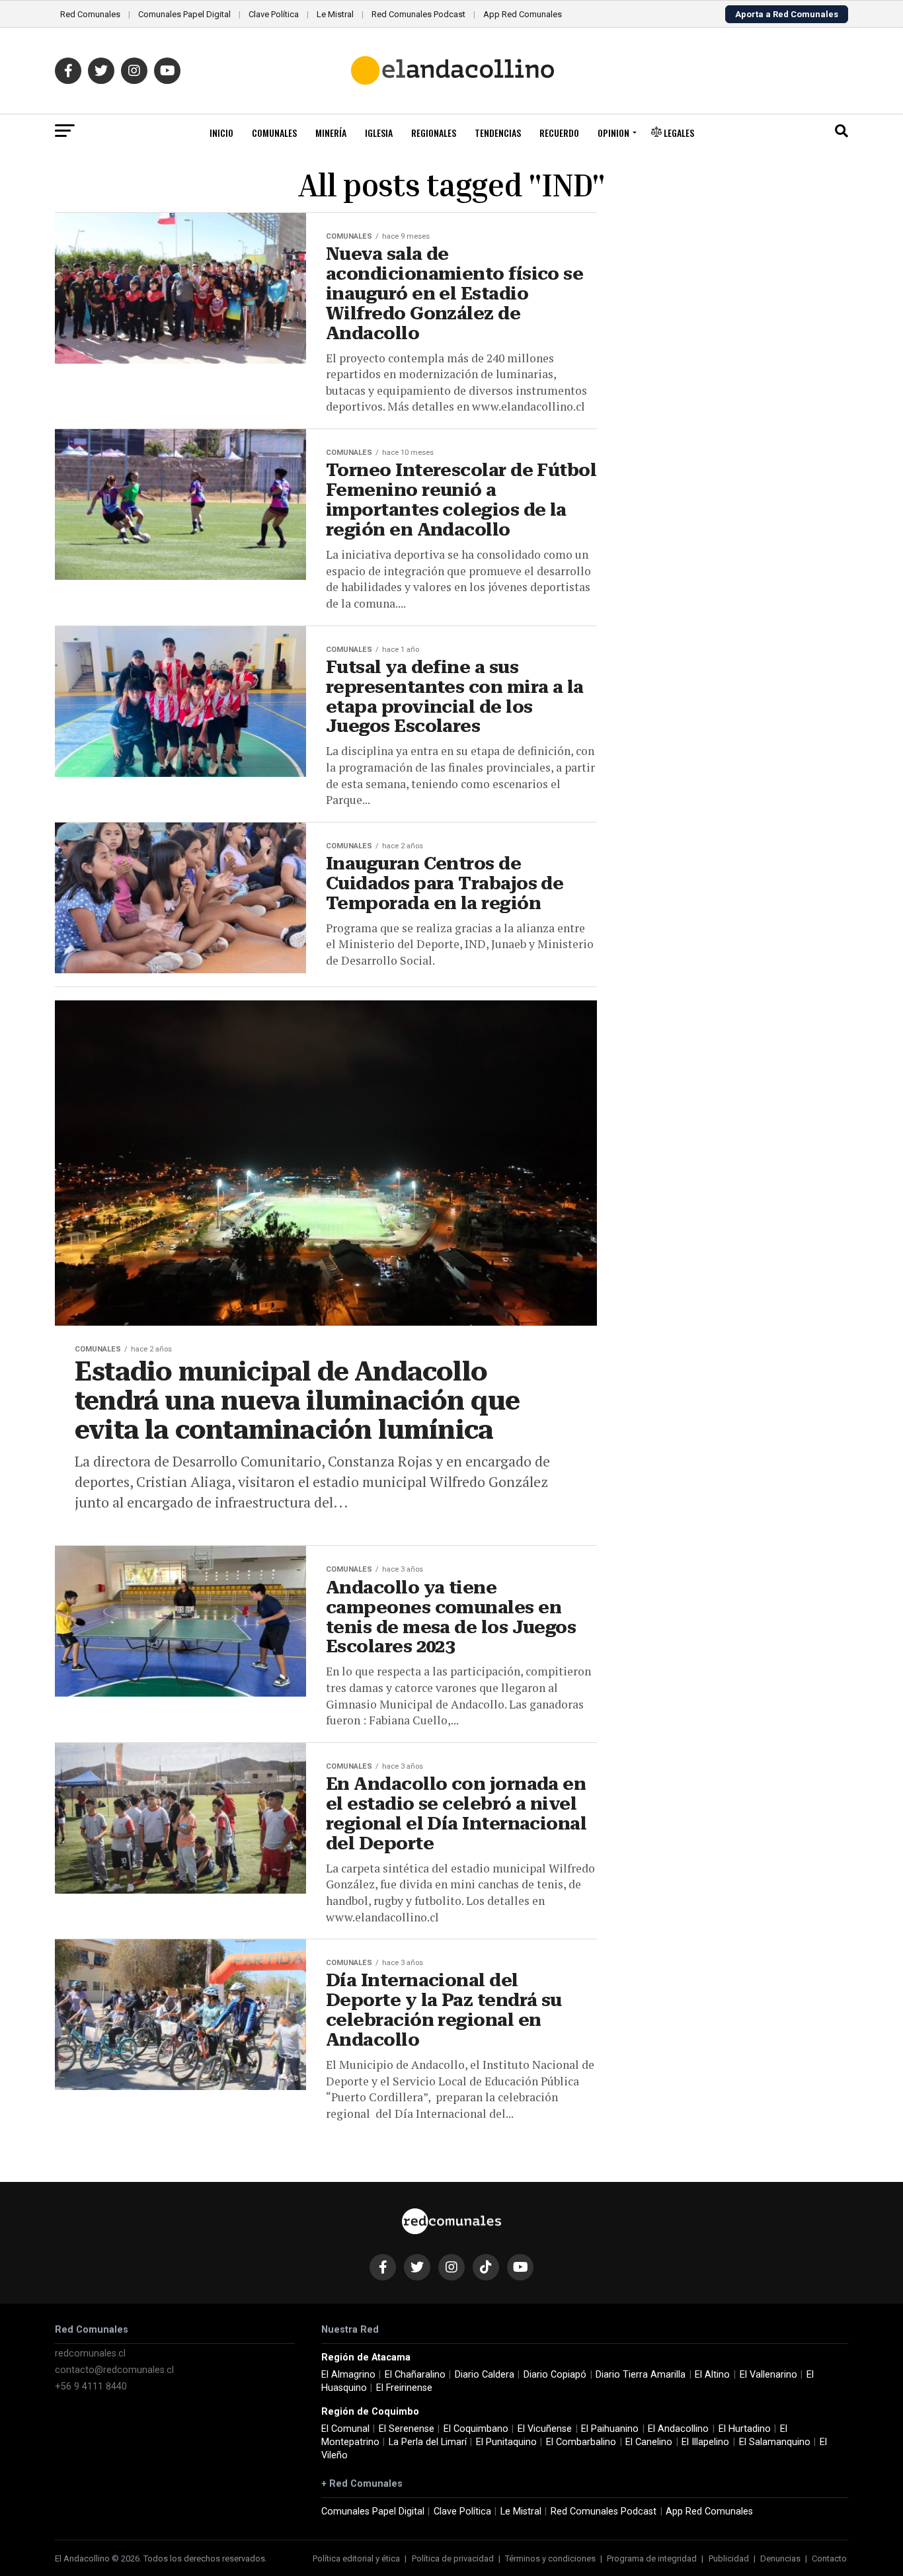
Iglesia (379, 133)
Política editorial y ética (356, 2558)
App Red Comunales (523, 14)
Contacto (829, 2558)
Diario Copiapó (555, 2375)
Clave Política (274, 14)
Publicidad (729, 2558)
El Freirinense (404, 2388)
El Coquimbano (476, 2429)
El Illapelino (705, 2442)
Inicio (221, 133)
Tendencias (498, 133)
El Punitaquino (506, 2442)
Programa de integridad (652, 2558)
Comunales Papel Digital (184, 14)
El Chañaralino (415, 2375)
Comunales (274, 133)
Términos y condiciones (550, 2558)
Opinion (613, 133)
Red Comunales (90, 14)
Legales (678, 133)
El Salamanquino (775, 2442)
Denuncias (780, 2558)
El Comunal (345, 2429)
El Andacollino (678, 2429)
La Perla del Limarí (428, 2442)
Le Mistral (335, 14)
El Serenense (407, 2429)
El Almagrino (348, 2375)
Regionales (434, 133)
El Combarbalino (581, 2442)
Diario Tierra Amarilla (641, 2375)
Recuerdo (559, 133)
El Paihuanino (610, 2429)
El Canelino (649, 2442)
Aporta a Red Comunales (787, 14)
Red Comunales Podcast (418, 14)
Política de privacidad (453, 2558)
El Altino (712, 2375)
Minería (331, 133)
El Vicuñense (545, 2429)
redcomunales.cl (90, 2354)
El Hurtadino (745, 2429)
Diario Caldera (485, 2375)
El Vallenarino (768, 2375)
